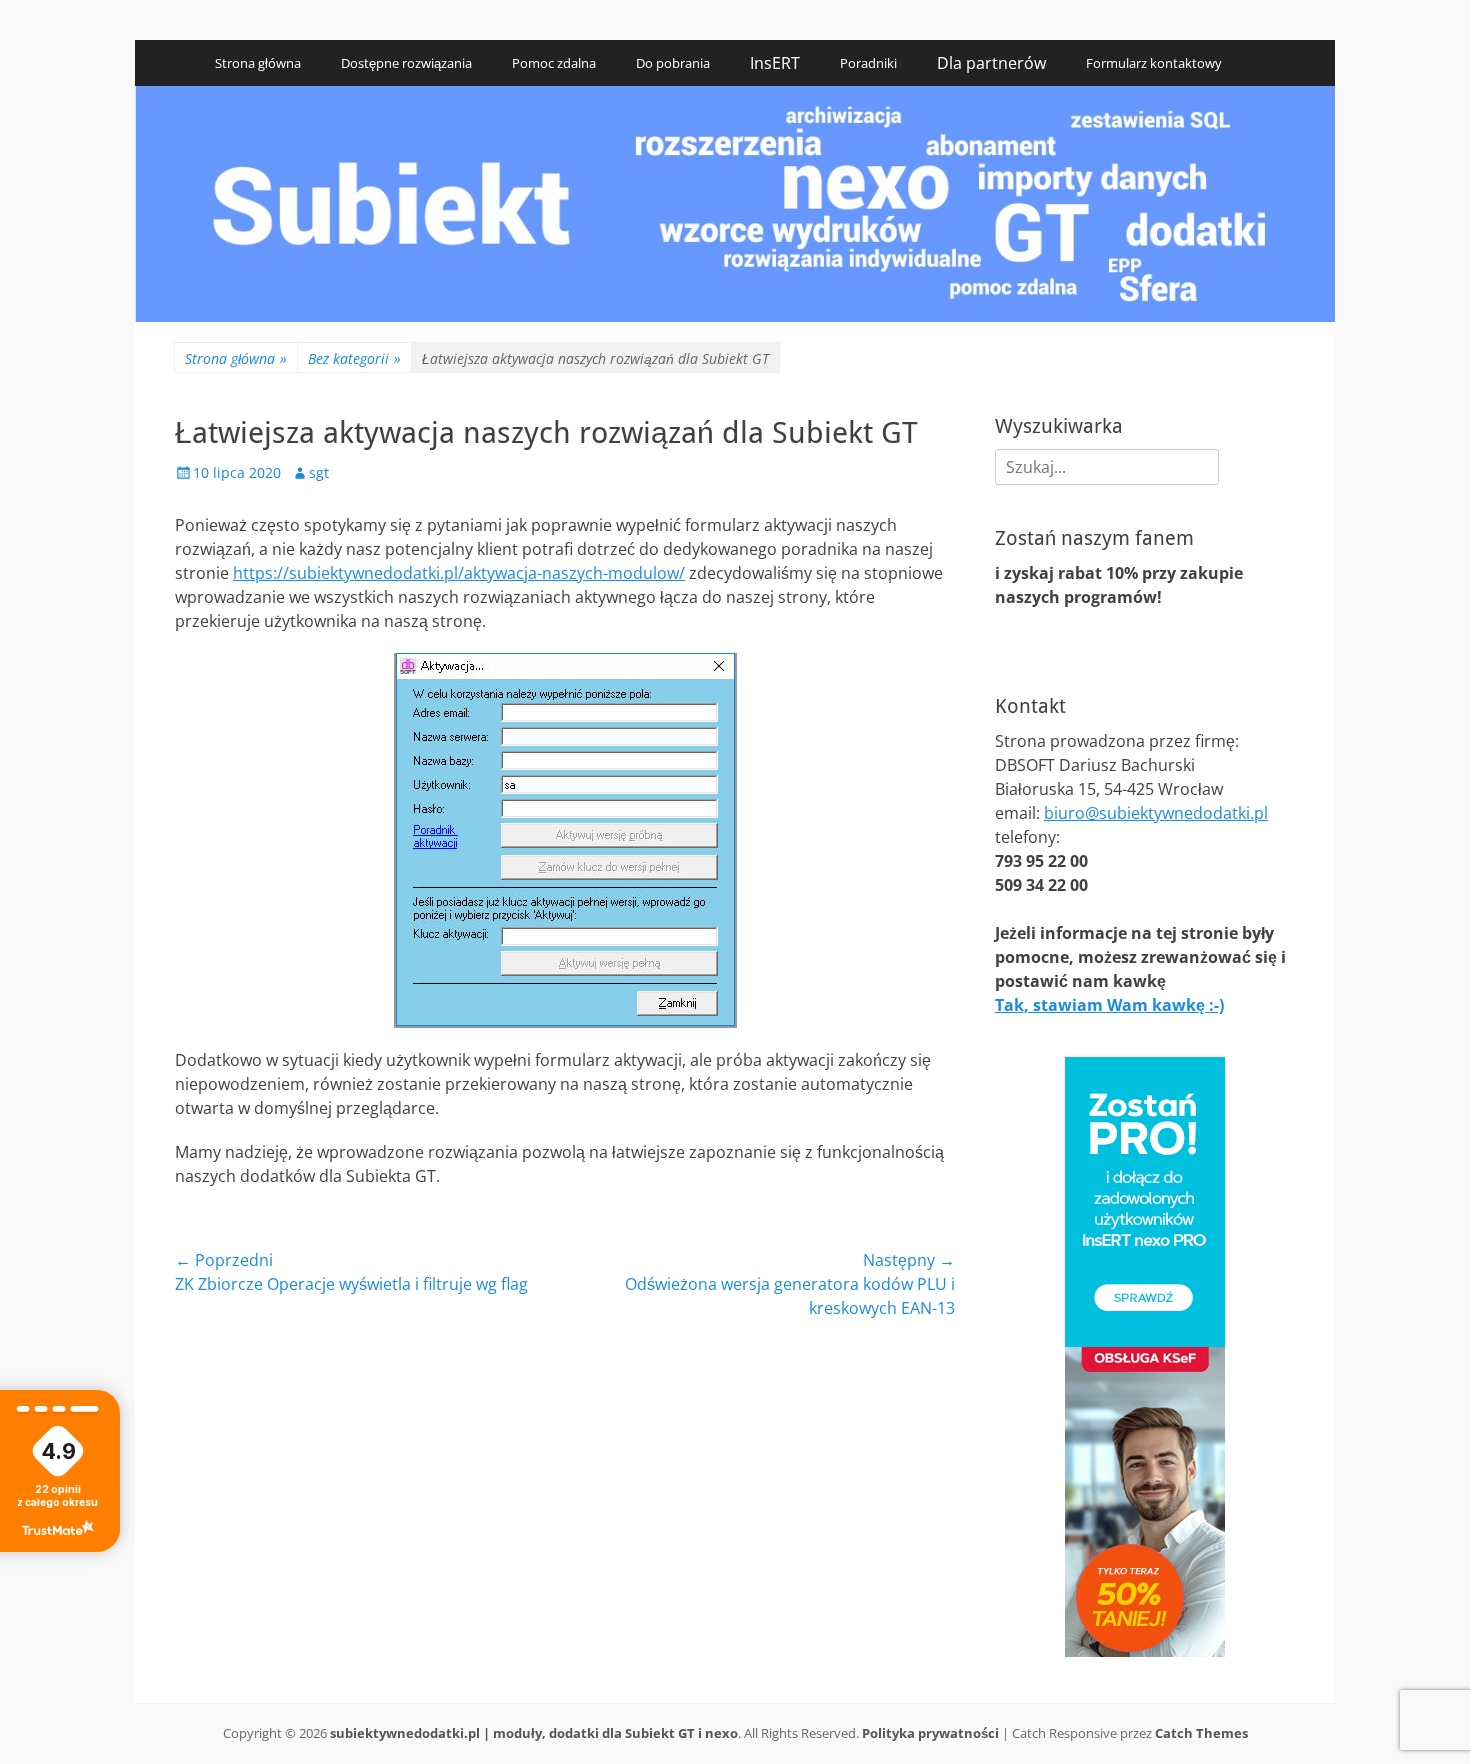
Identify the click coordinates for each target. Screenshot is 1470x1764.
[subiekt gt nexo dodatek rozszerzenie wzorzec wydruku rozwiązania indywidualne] (735, 316)
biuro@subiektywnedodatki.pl (1156, 813)
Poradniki (868, 63)
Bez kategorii (354, 358)
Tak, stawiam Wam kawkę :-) (1109, 1005)
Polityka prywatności (930, 1733)
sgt (319, 472)
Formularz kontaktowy (1154, 63)
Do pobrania (673, 63)
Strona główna (258, 63)
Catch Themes (1201, 1733)
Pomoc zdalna (554, 63)
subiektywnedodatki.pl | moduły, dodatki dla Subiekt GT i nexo (534, 1733)
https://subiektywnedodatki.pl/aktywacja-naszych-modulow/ (459, 573)
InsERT (775, 63)
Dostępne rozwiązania (406, 63)
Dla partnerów (991, 63)
